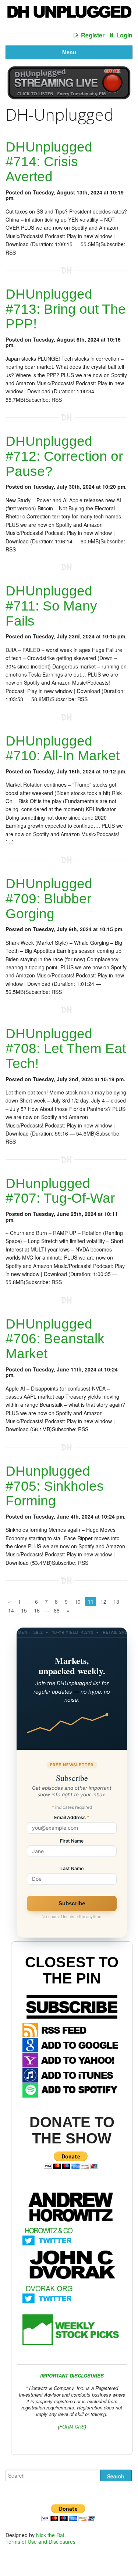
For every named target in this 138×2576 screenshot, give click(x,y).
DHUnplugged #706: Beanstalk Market (55, 1339)
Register (93, 35)
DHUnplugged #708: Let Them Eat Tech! (66, 1049)
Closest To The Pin (72, 1970)
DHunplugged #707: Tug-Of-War (60, 1191)
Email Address (72, 1818)
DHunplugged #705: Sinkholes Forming (55, 1486)
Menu (69, 52)
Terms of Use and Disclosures (40, 2542)
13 (116, 1602)
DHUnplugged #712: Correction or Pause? (64, 456)
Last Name (72, 1869)
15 (24, 1610)
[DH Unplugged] (69, 14)
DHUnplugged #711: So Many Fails (51, 606)
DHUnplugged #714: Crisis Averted (49, 162)
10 (78, 1602)
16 (37, 1610)
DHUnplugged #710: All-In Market (63, 748)
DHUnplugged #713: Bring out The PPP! (66, 309)
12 (103, 1602)
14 (11, 1610)
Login (124, 35)
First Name (72, 1841)
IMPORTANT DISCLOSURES (72, 2375)
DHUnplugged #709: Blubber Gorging (49, 899)
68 (57, 1610)
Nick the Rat (50, 2535)
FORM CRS (72, 2426)
